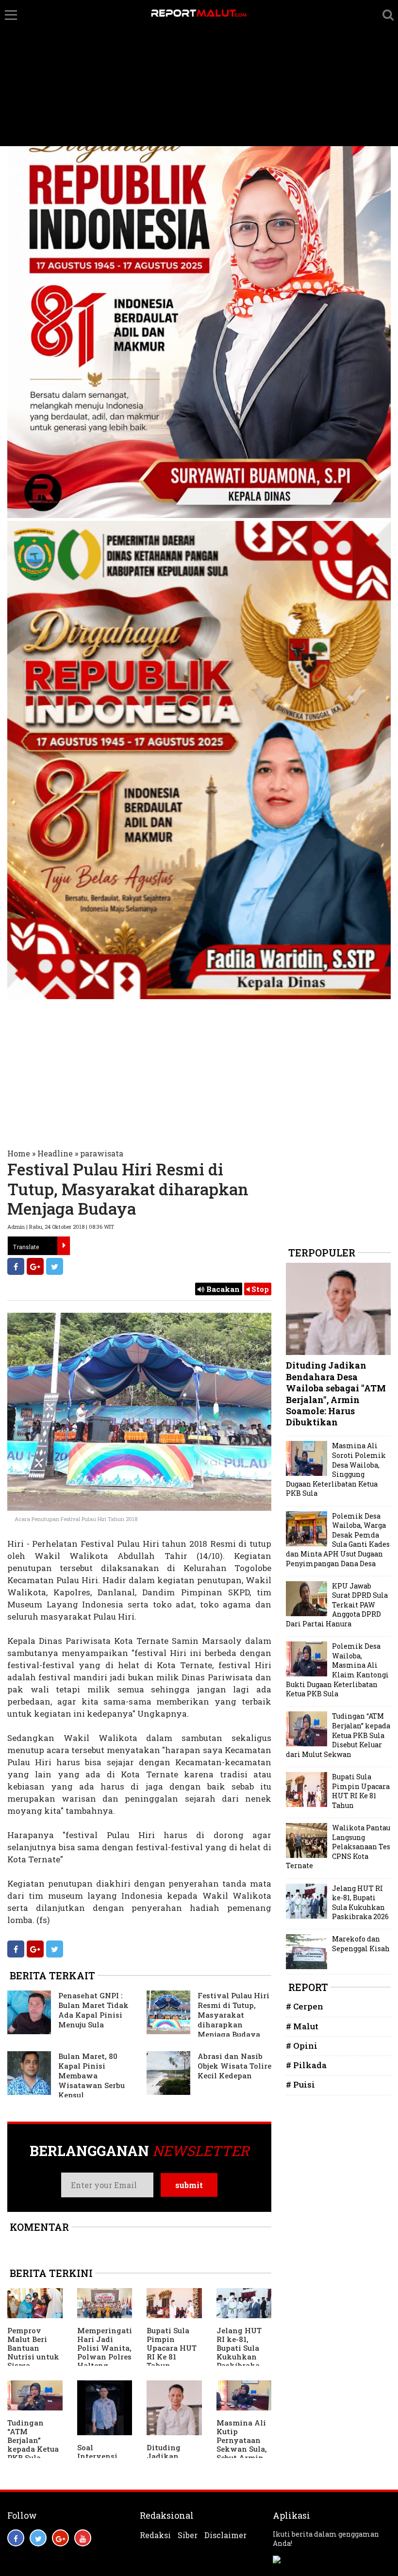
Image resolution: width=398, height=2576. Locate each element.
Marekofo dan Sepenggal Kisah (361, 1944)
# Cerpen (305, 2006)
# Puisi (300, 2084)
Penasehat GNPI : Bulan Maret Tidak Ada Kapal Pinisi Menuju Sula (93, 2010)
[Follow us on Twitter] (38, 2538)
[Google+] (35, 1266)
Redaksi (155, 2535)
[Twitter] (55, 1266)
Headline (55, 1153)
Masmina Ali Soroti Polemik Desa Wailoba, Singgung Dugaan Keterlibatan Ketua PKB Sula (336, 1469)
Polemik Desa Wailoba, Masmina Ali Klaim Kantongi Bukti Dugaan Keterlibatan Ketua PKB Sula (337, 1670)
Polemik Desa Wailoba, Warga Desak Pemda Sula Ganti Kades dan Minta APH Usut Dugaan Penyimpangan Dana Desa (338, 1540)
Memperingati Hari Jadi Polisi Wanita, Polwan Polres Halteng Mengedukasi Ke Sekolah (105, 2357)
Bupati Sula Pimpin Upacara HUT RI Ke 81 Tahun (172, 2348)
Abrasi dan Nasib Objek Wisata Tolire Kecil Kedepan (234, 2066)
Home (19, 1153)
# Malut (302, 2026)
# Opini (302, 2046)
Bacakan (222, 1289)
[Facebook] (16, 1266)
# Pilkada (306, 2065)
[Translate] (64, 1246)
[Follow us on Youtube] (83, 2538)
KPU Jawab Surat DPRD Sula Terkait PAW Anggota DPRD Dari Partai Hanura (337, 1605)
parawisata (102, 1153)
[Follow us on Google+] (60, 2538)
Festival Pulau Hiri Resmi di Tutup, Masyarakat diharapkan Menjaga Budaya (233, 2015)
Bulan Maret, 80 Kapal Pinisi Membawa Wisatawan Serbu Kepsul (91, 2075)
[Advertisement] (199, 73)
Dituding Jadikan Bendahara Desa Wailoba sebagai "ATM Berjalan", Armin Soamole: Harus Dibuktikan (336, 1394)
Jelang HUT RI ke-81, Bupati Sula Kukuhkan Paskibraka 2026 (239, 2352)
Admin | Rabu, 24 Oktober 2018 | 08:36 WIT (61, 1227)
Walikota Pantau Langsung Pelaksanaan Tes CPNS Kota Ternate (338, 1847)
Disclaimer (225, 2535)
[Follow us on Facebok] (16, 2538)
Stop (259, 1289)
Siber (188, 2535)
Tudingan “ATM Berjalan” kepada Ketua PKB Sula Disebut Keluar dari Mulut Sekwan (35, 2453)
